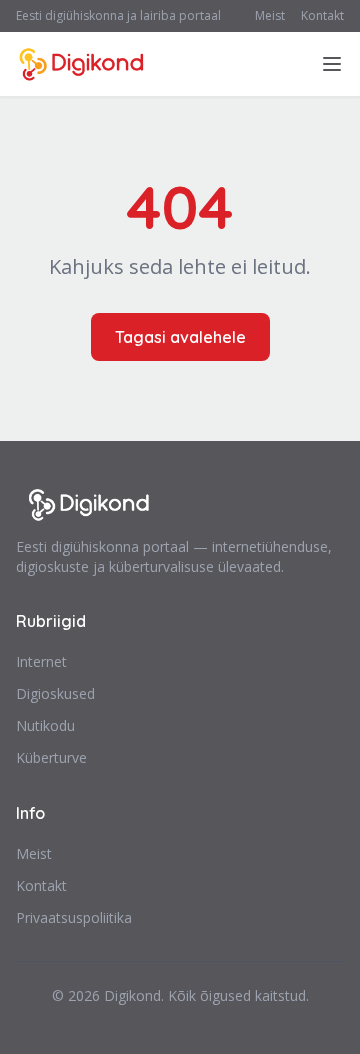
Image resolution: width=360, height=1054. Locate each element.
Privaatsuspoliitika (74, 917)
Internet (41, 661)
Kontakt (322, 16)
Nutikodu (45, 725)
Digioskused (55, 693)
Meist (270, 16)
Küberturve (51, 757)
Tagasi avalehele (180, 337)
